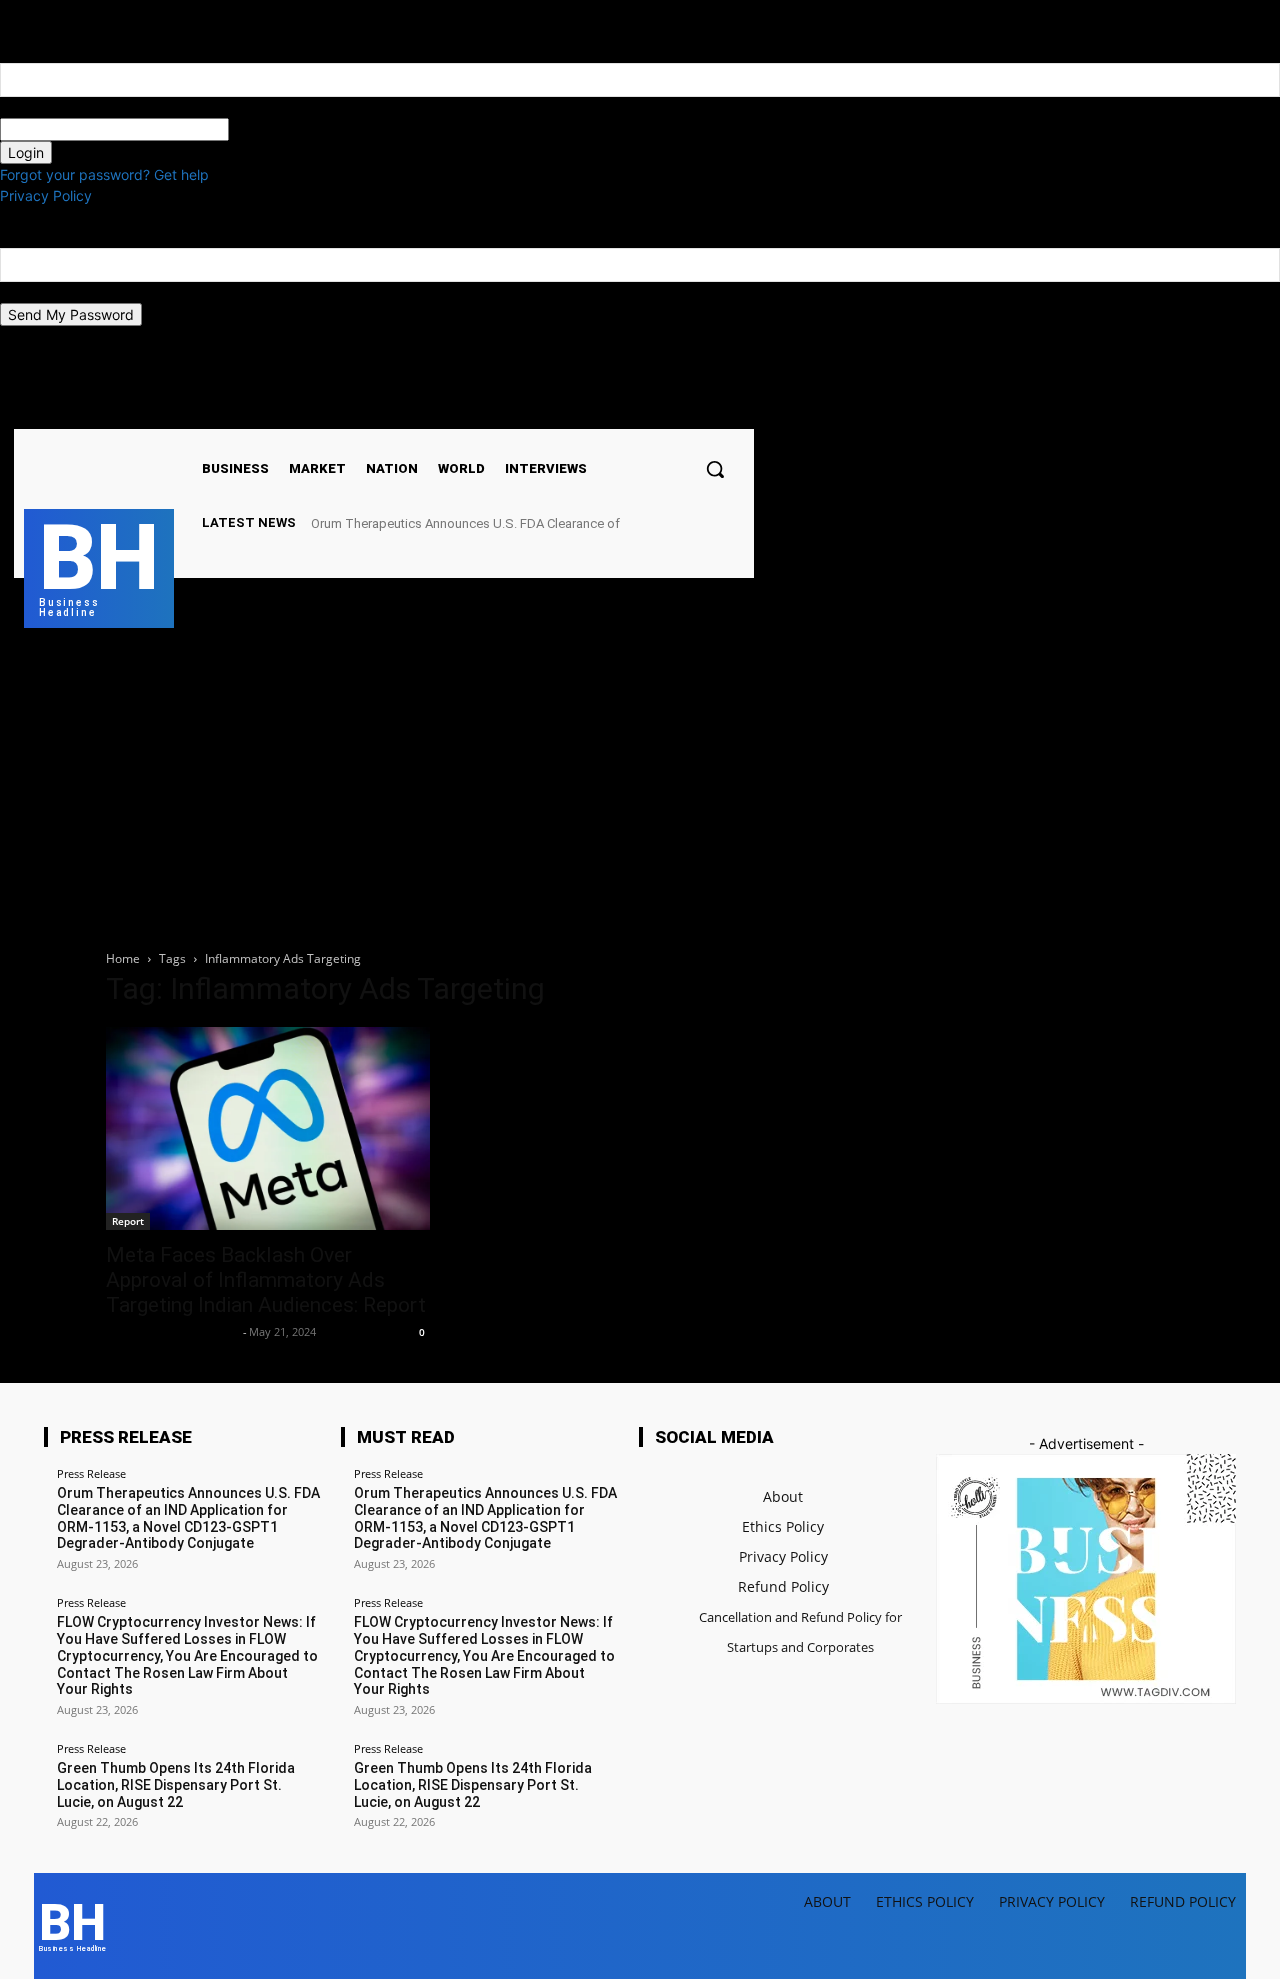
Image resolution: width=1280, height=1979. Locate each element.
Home (123, 958)
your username (48, 107)
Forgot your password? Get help (104, 174)
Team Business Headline (172, 1331)
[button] (715, 469)
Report (128, 1221)
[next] (743, 522)
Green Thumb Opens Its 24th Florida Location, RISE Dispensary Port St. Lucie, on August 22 (176, 1785)
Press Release (91, 1473)
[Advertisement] (640, 778)
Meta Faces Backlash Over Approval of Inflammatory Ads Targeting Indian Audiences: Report (266, 1280)
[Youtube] (623, 411)
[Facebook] (547, 411)
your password (277, 129)
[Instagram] (572, 411)
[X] (598, 411)
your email (33, 292)
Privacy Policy (46, 195)
